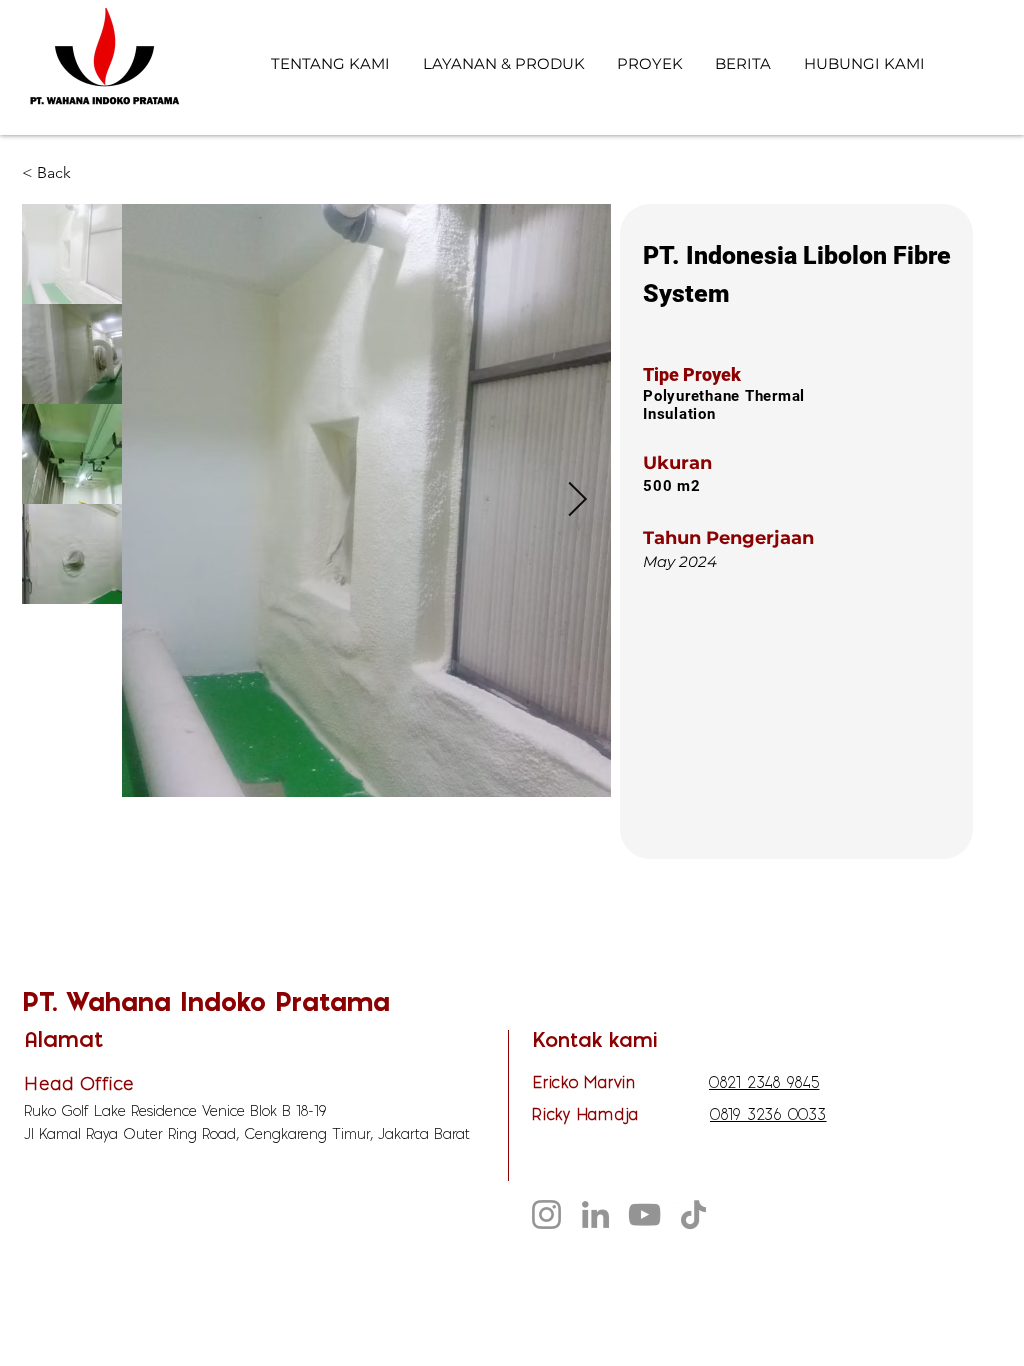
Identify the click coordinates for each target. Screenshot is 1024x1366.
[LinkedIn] (595, 1214)
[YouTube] (644, 1214)
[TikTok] (693, 1214)
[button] (88, 173)
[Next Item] (577, 500)
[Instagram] (546, 1214)
